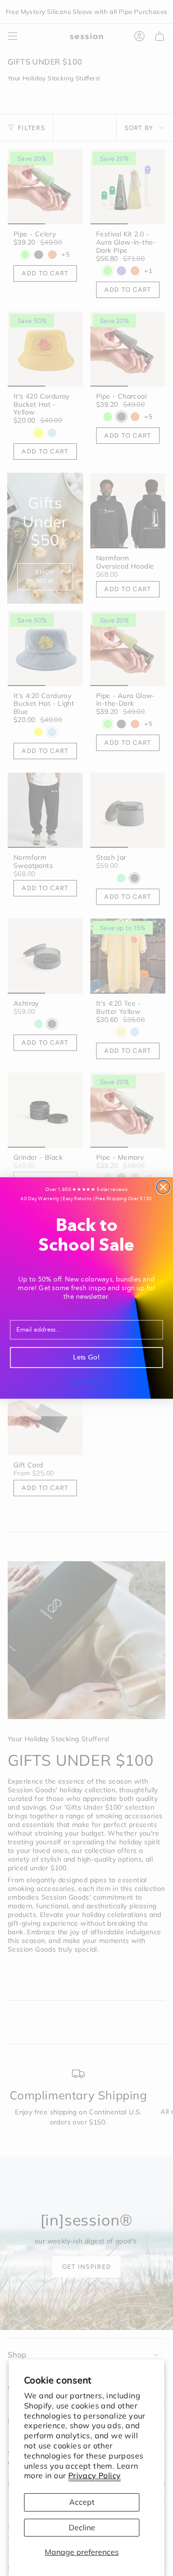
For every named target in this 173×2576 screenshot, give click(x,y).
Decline (82, 2527)
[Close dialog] (163, 1187)
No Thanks (86, 1381)
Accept (82, 2502)
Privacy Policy (95, 2475)
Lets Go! (86, 1358)
